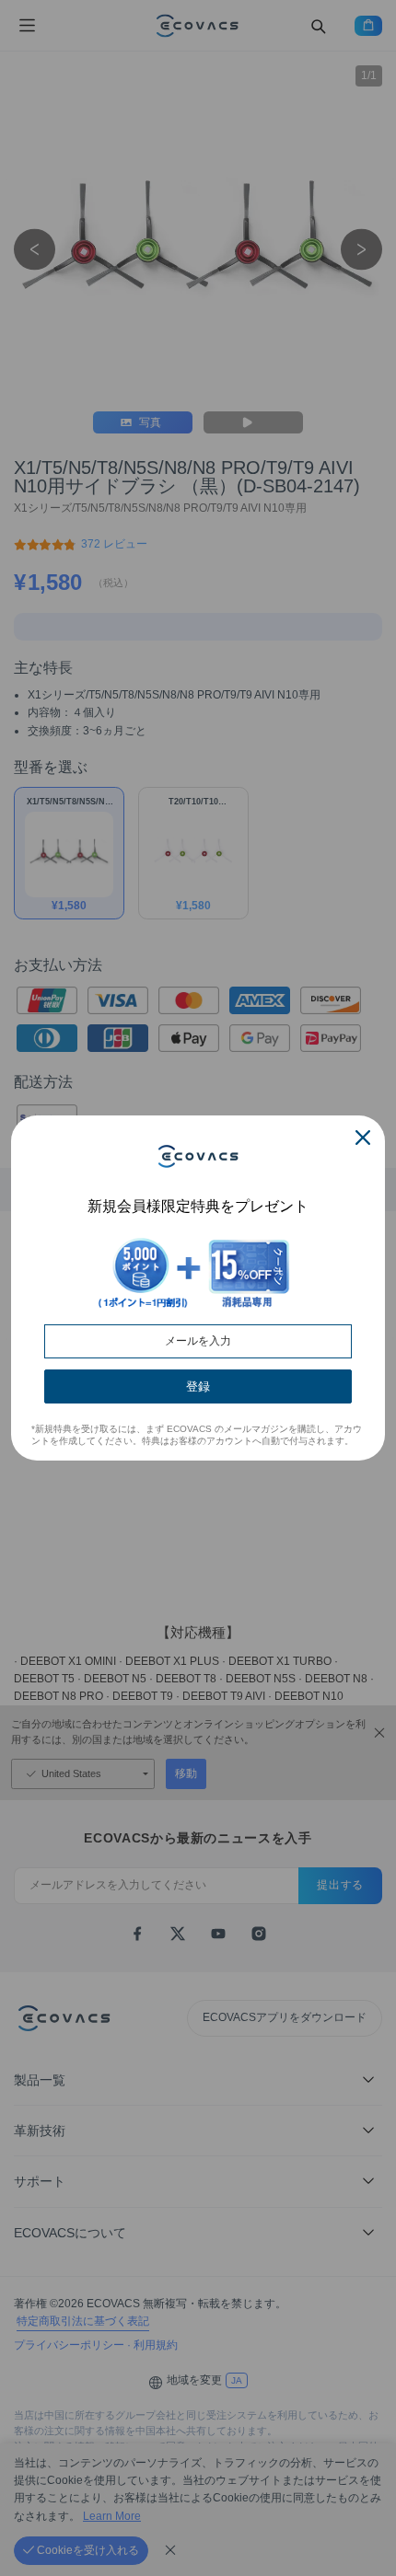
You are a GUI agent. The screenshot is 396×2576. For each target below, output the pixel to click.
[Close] (363, 1138)
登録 (198, 1386)
